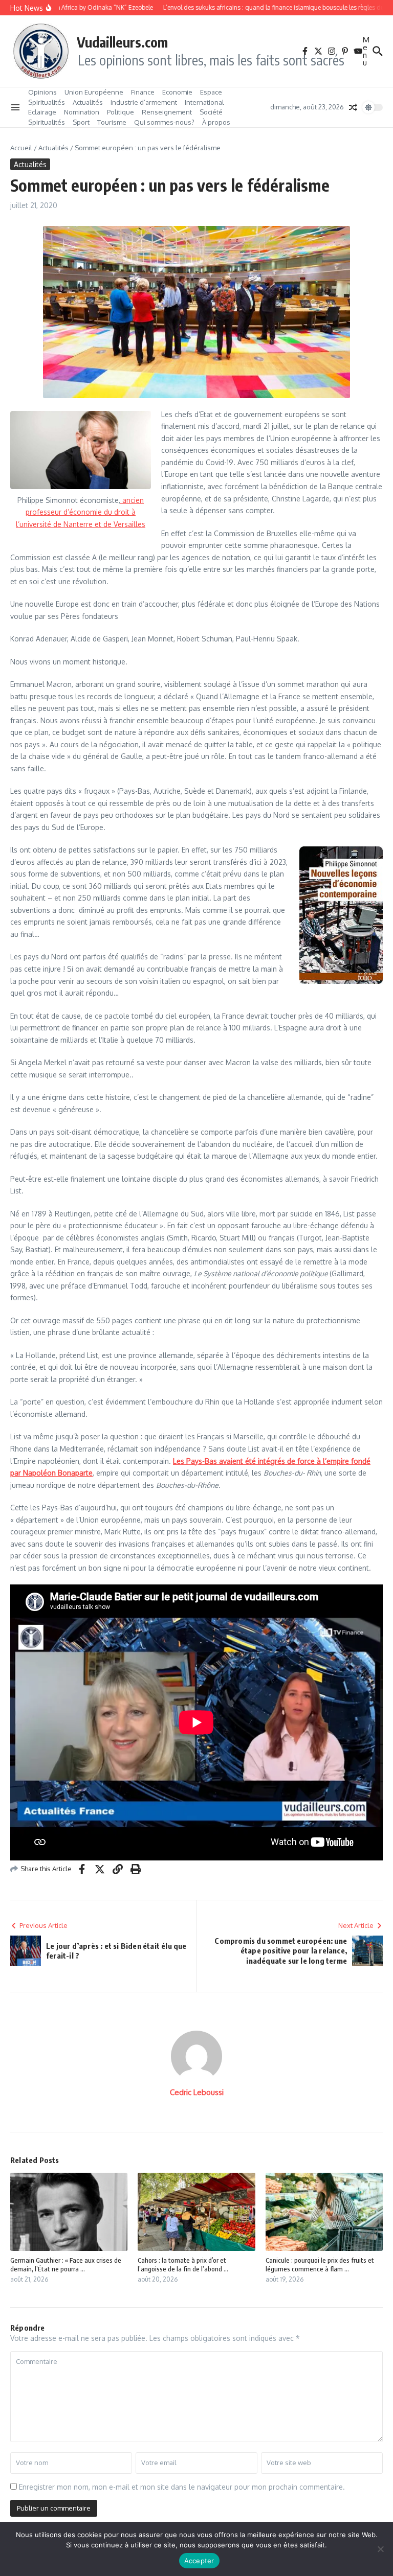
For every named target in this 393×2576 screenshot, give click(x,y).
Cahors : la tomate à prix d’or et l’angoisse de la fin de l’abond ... (183, 2264)
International (204, 102)
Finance (143, 92)
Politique (121, 112)
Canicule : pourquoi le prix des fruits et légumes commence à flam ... (320, 2264)
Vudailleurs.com (122, 42)
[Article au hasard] (353, 107)
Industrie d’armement (144, 102)
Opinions (42, 92)
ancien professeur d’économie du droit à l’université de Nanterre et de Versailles (81, 512)
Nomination (82, 112)
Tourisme (112, 122)
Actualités (88, 102)
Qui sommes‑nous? (164, 122)
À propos (216, 122)
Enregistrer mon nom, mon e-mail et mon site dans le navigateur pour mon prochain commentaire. (182, 2487)
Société (211, 112)
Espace (211, 92)
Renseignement (167, 112)
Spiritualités (47, 102)
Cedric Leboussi (197, 2092)
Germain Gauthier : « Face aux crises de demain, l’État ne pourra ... (66, 2264)
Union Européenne (94, 92)
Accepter (199, 2561)
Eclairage (42, 112)
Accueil (21, 148)
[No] (380, 2549)
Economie (177, 92)
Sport (81, 122)
